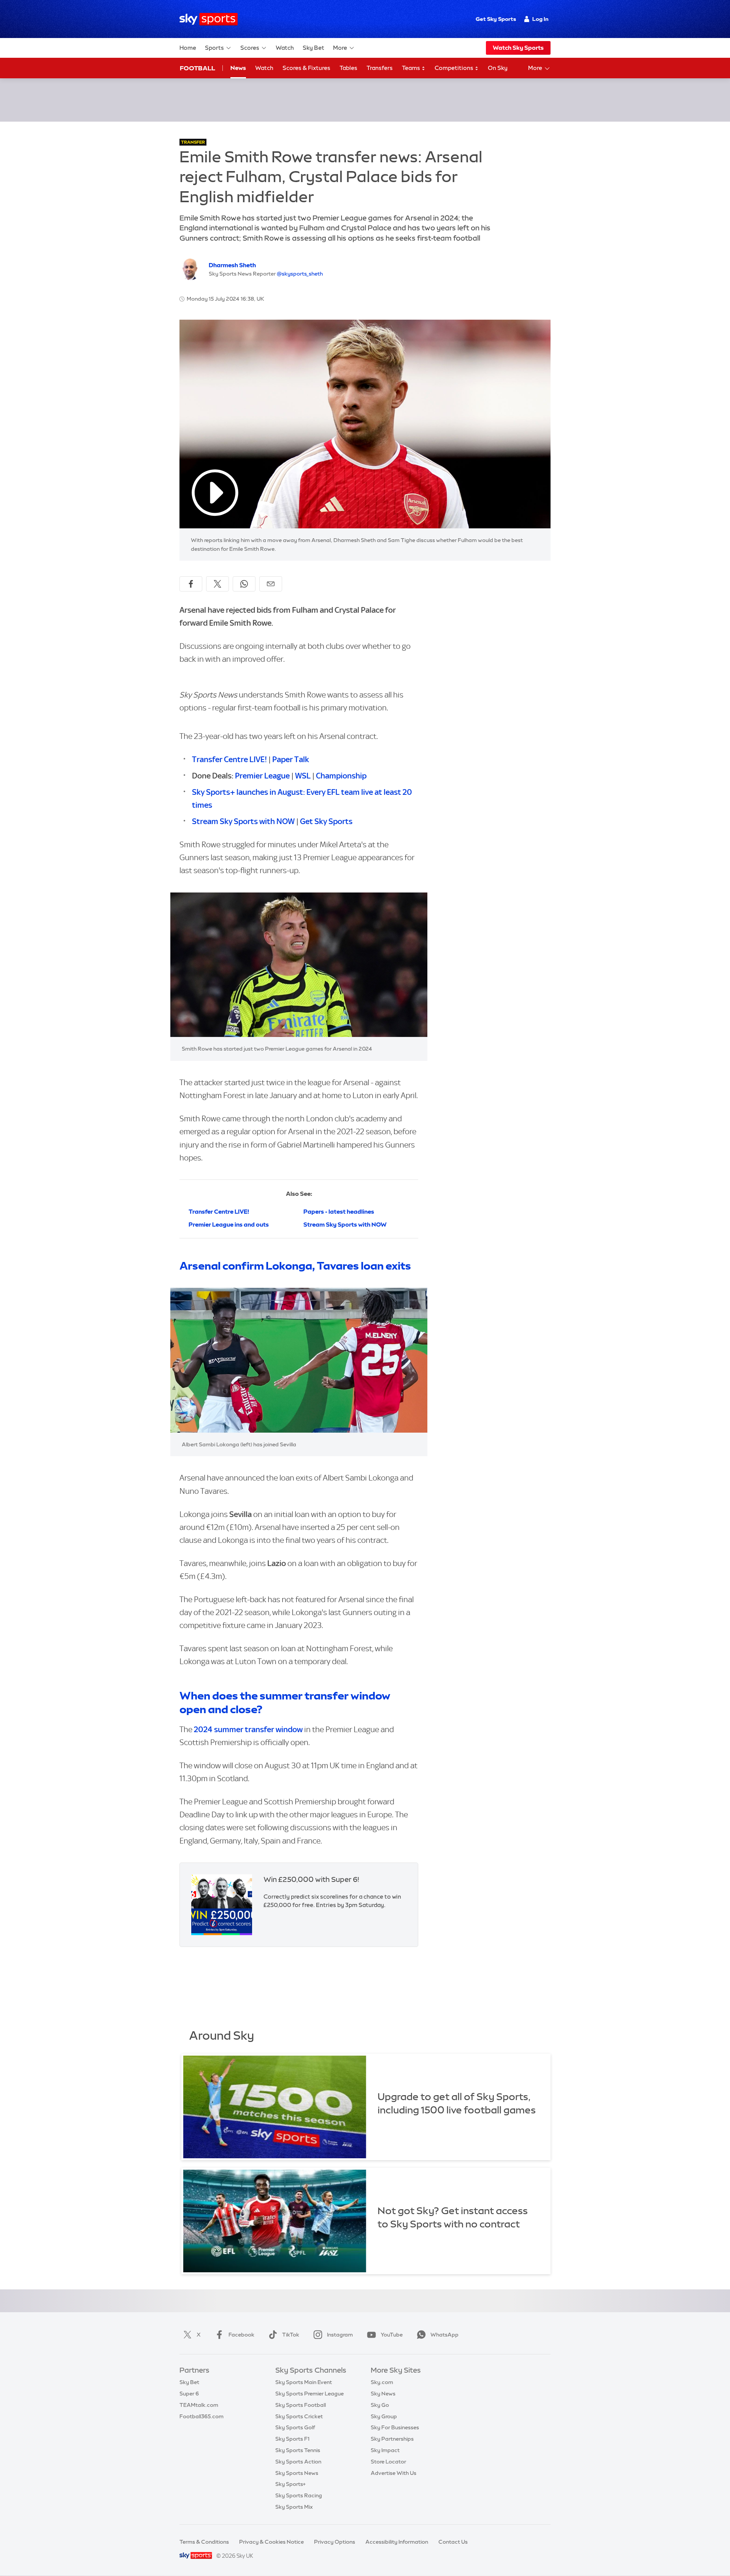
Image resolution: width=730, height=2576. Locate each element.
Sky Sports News (297, 2473)
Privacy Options (335, 2542)
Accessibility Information (397, 2542)
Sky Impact (385, 2450)
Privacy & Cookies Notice (271, 2542)
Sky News (383, 2394)
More (340, 48)
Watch (285, 48)
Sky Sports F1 (292, 2439)
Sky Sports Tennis (298, 2450)
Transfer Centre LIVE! (229, 759)
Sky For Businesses (395, 2427)
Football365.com (202, 2416)
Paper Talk (291, 759)
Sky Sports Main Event (304, 2382)
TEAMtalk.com (199, 2405)
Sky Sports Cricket (299, 2416)
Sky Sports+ (290, 2484)
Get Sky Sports (496, 19)
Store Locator (388, 2462)
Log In (540, 19)
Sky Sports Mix (294, 2507)
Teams (412, 68)
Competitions (455, 68)
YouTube (392, 2335)
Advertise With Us (394, 2473)
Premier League (262, 776)
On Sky (498, 68)
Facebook (241, 2335)
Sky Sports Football (301, 2405)
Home (188, 48)
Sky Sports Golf (295, 2427)
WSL (304, 776)
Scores (250, 48)
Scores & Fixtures (306, 68)
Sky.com (382, 2382)
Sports (214, 48)
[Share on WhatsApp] (244, 584)
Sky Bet (313, 48)
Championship (341, 776)
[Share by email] (271, 584)
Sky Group (384, 2416)
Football (198, 68)
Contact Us (453, 2542)
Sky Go (380, 2405)
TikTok (291, 2335)
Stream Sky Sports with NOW (243, 821)
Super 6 (189, 2394)
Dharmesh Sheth (232, 265)
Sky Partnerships (392, 2439)
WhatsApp (444, 2335)
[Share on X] (217, 584)
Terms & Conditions (204, 2542)
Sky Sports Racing (299, 2495)
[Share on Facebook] (191, 584)
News (238, 68)
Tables (348, 68)
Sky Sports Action (298, 2462)
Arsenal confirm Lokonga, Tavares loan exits (295, 1266)
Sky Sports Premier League (309, 2394)
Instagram (340, 2335)
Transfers (380, 68)
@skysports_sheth (300, 274)
